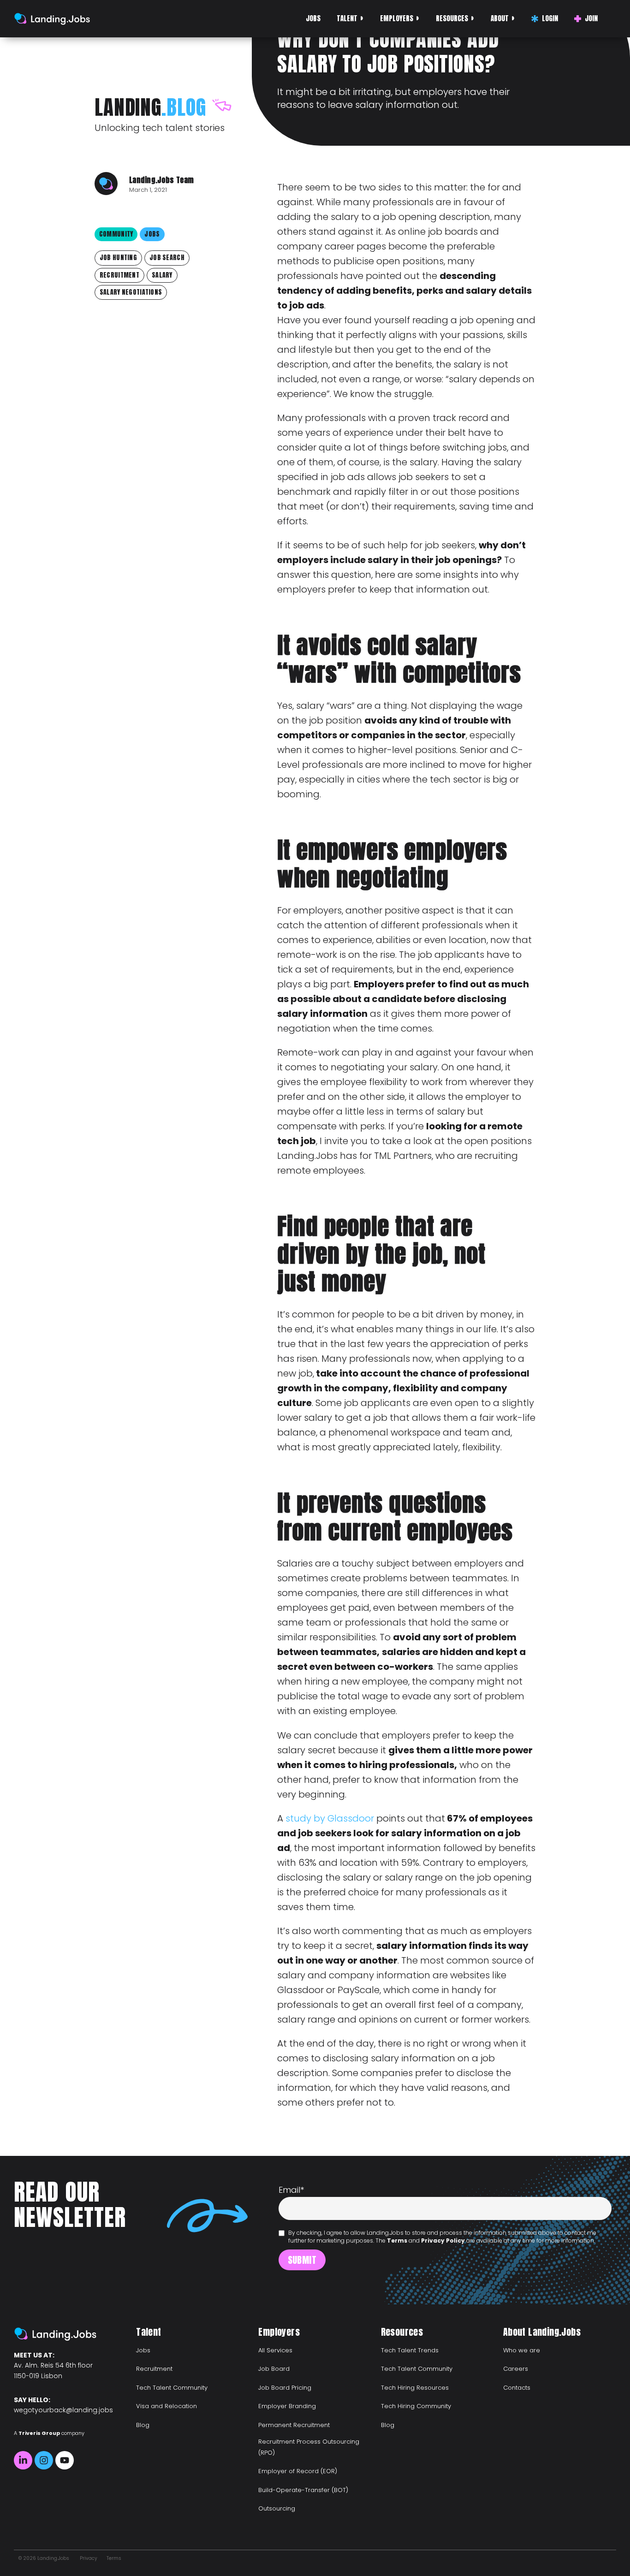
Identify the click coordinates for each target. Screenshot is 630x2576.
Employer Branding (287, 2406)
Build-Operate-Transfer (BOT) (303, 2490)
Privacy (89, 2558)
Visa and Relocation (166, 2406)
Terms (397, 2241)
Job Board (274, 2369)
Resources (452, 18)
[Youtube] (65, 2460)
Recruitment (154, 2369)
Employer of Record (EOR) (298, 2471)
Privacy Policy (443, 2241)
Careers (516, 2369)
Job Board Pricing (285, 2388)
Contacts (517, 2388)
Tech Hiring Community (416, 2406)
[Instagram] (44, 2460)
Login (550, 18)
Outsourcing (277, 2508)
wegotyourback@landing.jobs (63, 2410)
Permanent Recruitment (294, 2425)
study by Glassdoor (330, 1818)
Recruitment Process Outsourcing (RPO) (309, 2447)
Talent (347, 18)
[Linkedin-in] (23, 2460)
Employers (397, 18)
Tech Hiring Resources (415, 2388)
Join (591, 18)
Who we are (522, 2350)
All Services (275, 2350)
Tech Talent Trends (410, 2350)
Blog (143, 2425)
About (500, 18)
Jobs (313, 18)
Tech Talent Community (172, 2388)
